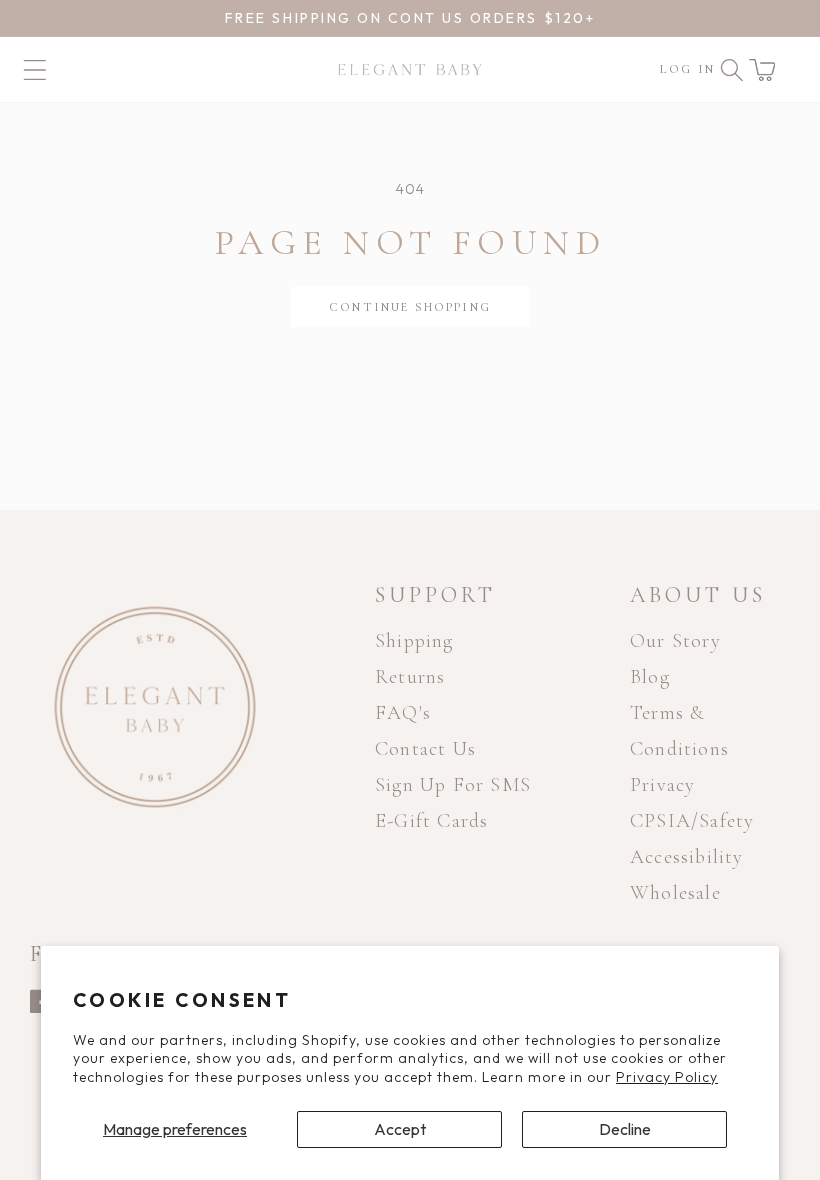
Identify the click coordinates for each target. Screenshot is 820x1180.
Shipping (414, 641)
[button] (762, 70)
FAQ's (403, 713)
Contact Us (425, 749)
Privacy (662, 785)
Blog (650, 677)
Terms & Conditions (679, 731)
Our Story (675, 641)
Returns (410, 677)
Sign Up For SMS (453, 785)
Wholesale (675, 893)
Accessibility (687, 857)
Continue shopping (410, 307)
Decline (625, 1129)
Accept (400, 1129)
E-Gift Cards (431, 821)
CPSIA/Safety (692, 821)
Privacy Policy (667, 1077)
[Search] (732, 70)
